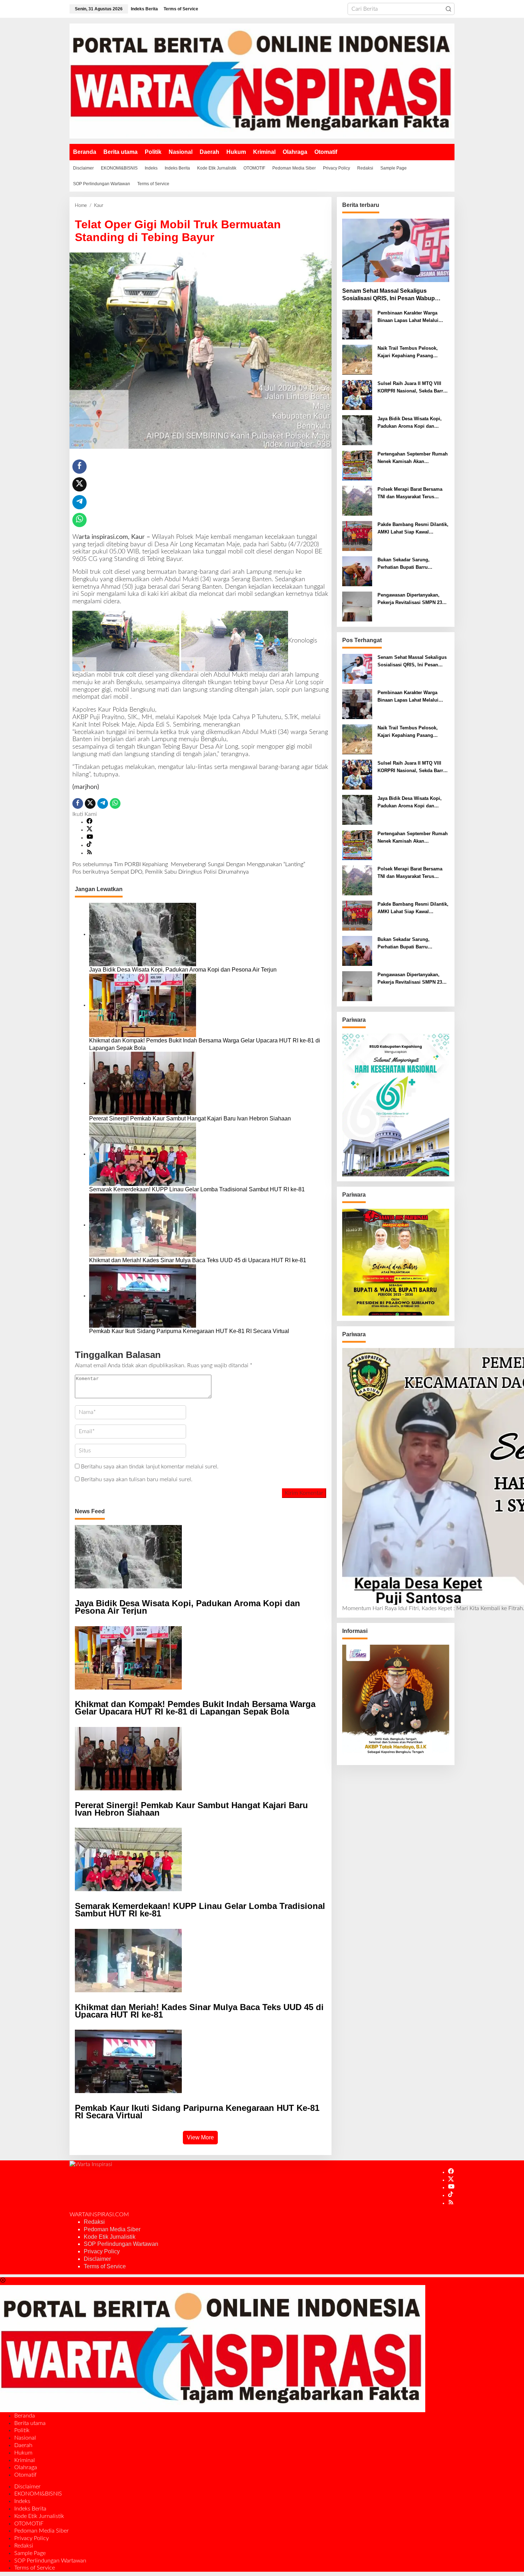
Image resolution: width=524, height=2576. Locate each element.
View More (200, 2137)
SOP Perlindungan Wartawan (121, 2244)
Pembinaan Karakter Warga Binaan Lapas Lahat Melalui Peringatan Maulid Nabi (408, 317)
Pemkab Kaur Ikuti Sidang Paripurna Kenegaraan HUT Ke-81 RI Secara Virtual (189, 1331)
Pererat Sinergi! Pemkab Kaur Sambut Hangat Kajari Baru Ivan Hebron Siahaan (190, 1118)
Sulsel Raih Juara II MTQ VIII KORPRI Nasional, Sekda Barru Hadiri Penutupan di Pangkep (412, 388)
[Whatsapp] (79, 520)
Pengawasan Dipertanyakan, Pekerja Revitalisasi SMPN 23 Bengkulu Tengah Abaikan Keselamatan (410, 599)
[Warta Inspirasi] (262, 81)
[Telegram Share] (79, 502)
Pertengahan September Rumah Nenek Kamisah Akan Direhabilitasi (413, 458)
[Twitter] (89, 830)
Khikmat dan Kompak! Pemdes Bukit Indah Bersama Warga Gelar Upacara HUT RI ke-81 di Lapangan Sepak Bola (205, 1044)
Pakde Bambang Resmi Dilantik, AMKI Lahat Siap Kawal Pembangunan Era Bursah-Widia (413, 529)
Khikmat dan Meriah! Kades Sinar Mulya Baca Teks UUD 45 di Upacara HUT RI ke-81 (198, 1260)
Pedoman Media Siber (112, 2229)
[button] (448, 9)
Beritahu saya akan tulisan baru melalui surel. (137, 1479)
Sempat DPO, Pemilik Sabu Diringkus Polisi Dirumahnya (161, 872)
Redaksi (94, 2222)
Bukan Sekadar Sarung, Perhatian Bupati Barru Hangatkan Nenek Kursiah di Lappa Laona (409, 564)
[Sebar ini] (79, 467)
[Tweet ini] (79, 484)
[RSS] (89, 853)
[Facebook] (89, 822)
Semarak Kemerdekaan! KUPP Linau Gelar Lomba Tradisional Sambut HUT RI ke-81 (197, 1189)
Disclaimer (97, 2259)
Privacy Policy (102, 2251)
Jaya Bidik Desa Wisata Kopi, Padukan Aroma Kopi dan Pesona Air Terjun (183, 970)
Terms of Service (105, 2266)
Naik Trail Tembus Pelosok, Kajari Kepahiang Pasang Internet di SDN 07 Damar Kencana (408, 353)
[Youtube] (90, 838)
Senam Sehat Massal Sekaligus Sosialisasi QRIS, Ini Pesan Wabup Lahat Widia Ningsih (389, 295)
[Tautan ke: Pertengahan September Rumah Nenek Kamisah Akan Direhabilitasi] (357, 465)
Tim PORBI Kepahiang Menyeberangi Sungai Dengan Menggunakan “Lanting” (189, 864)
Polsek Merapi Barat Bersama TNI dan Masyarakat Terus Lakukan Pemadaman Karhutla (411, 494)
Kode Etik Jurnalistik (110, 2237)
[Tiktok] (89, 845)
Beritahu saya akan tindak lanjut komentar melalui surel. (150, 1467)
